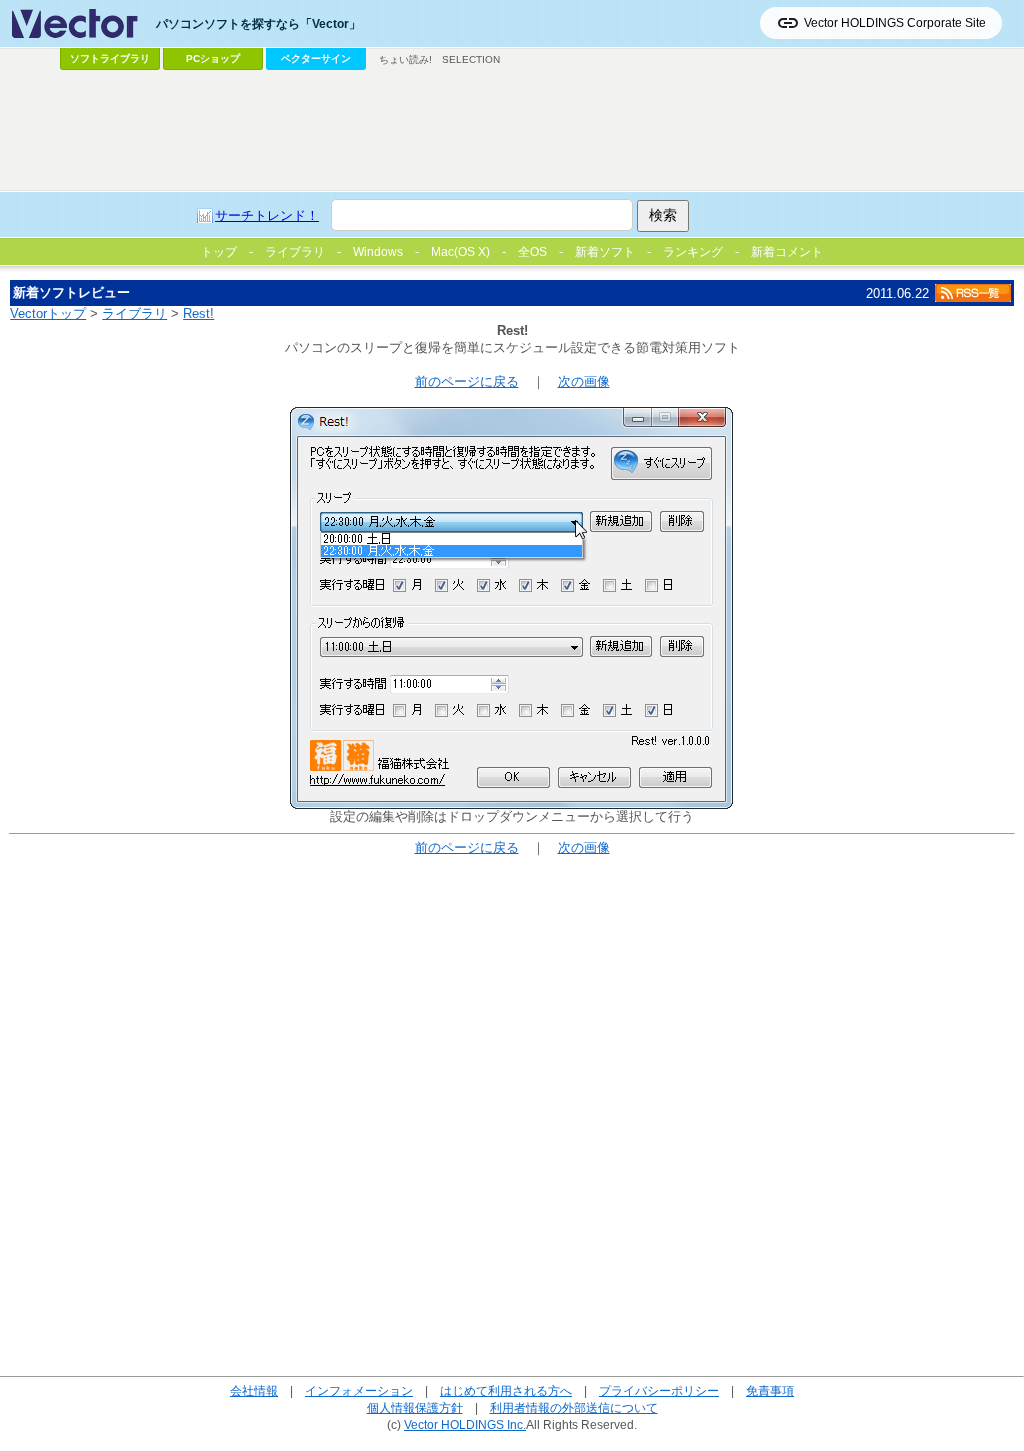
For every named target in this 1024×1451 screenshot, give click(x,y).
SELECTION (471, 59)
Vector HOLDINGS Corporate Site (895, 23)
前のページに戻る (467, 381)
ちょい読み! (405, 59)
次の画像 (584, 381)
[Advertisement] (512, 131)
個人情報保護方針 (415, 1407)
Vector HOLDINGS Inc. (465, 1424)
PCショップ (213, 58)
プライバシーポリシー (659, 1390)
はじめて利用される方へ (506, 1390)
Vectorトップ (48, 313)
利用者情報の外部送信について (574, 1407)
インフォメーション (359, 1390)
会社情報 (254, 1390)
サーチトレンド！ (267, 215)
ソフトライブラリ (110, 58)
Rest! (198, 313)
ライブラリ (134, 313)
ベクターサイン (316, 58)
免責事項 (770, 1390)
